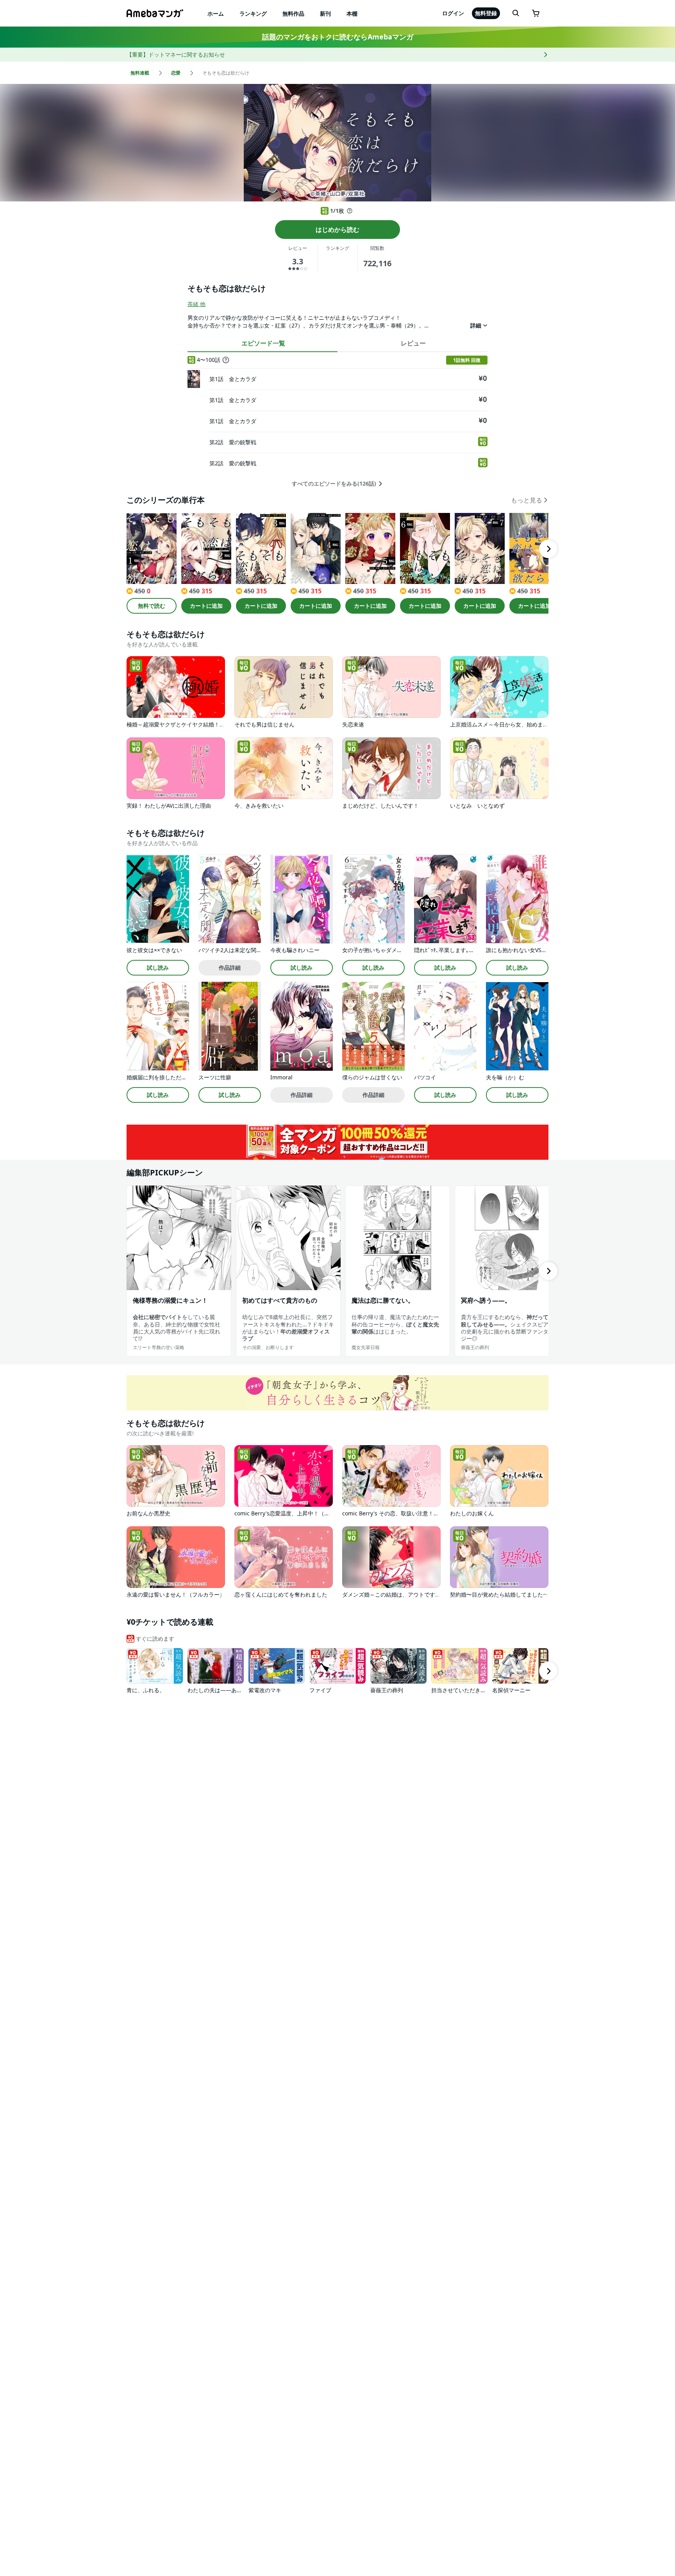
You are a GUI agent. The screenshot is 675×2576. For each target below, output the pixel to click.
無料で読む (152, 606)
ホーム (216, 13)
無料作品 (293, 13)
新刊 (325, 13)
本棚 (352, 13)
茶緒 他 (196, 304)
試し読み (158, 968)
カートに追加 (206, 606)
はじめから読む (337, 230)
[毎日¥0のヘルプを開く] (350, 211)
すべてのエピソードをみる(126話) (334, 484)
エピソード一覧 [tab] (263, 343)
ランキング (253, 13)
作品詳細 (230, 968)
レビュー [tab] (413, 343)
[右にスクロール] (548, 549)
